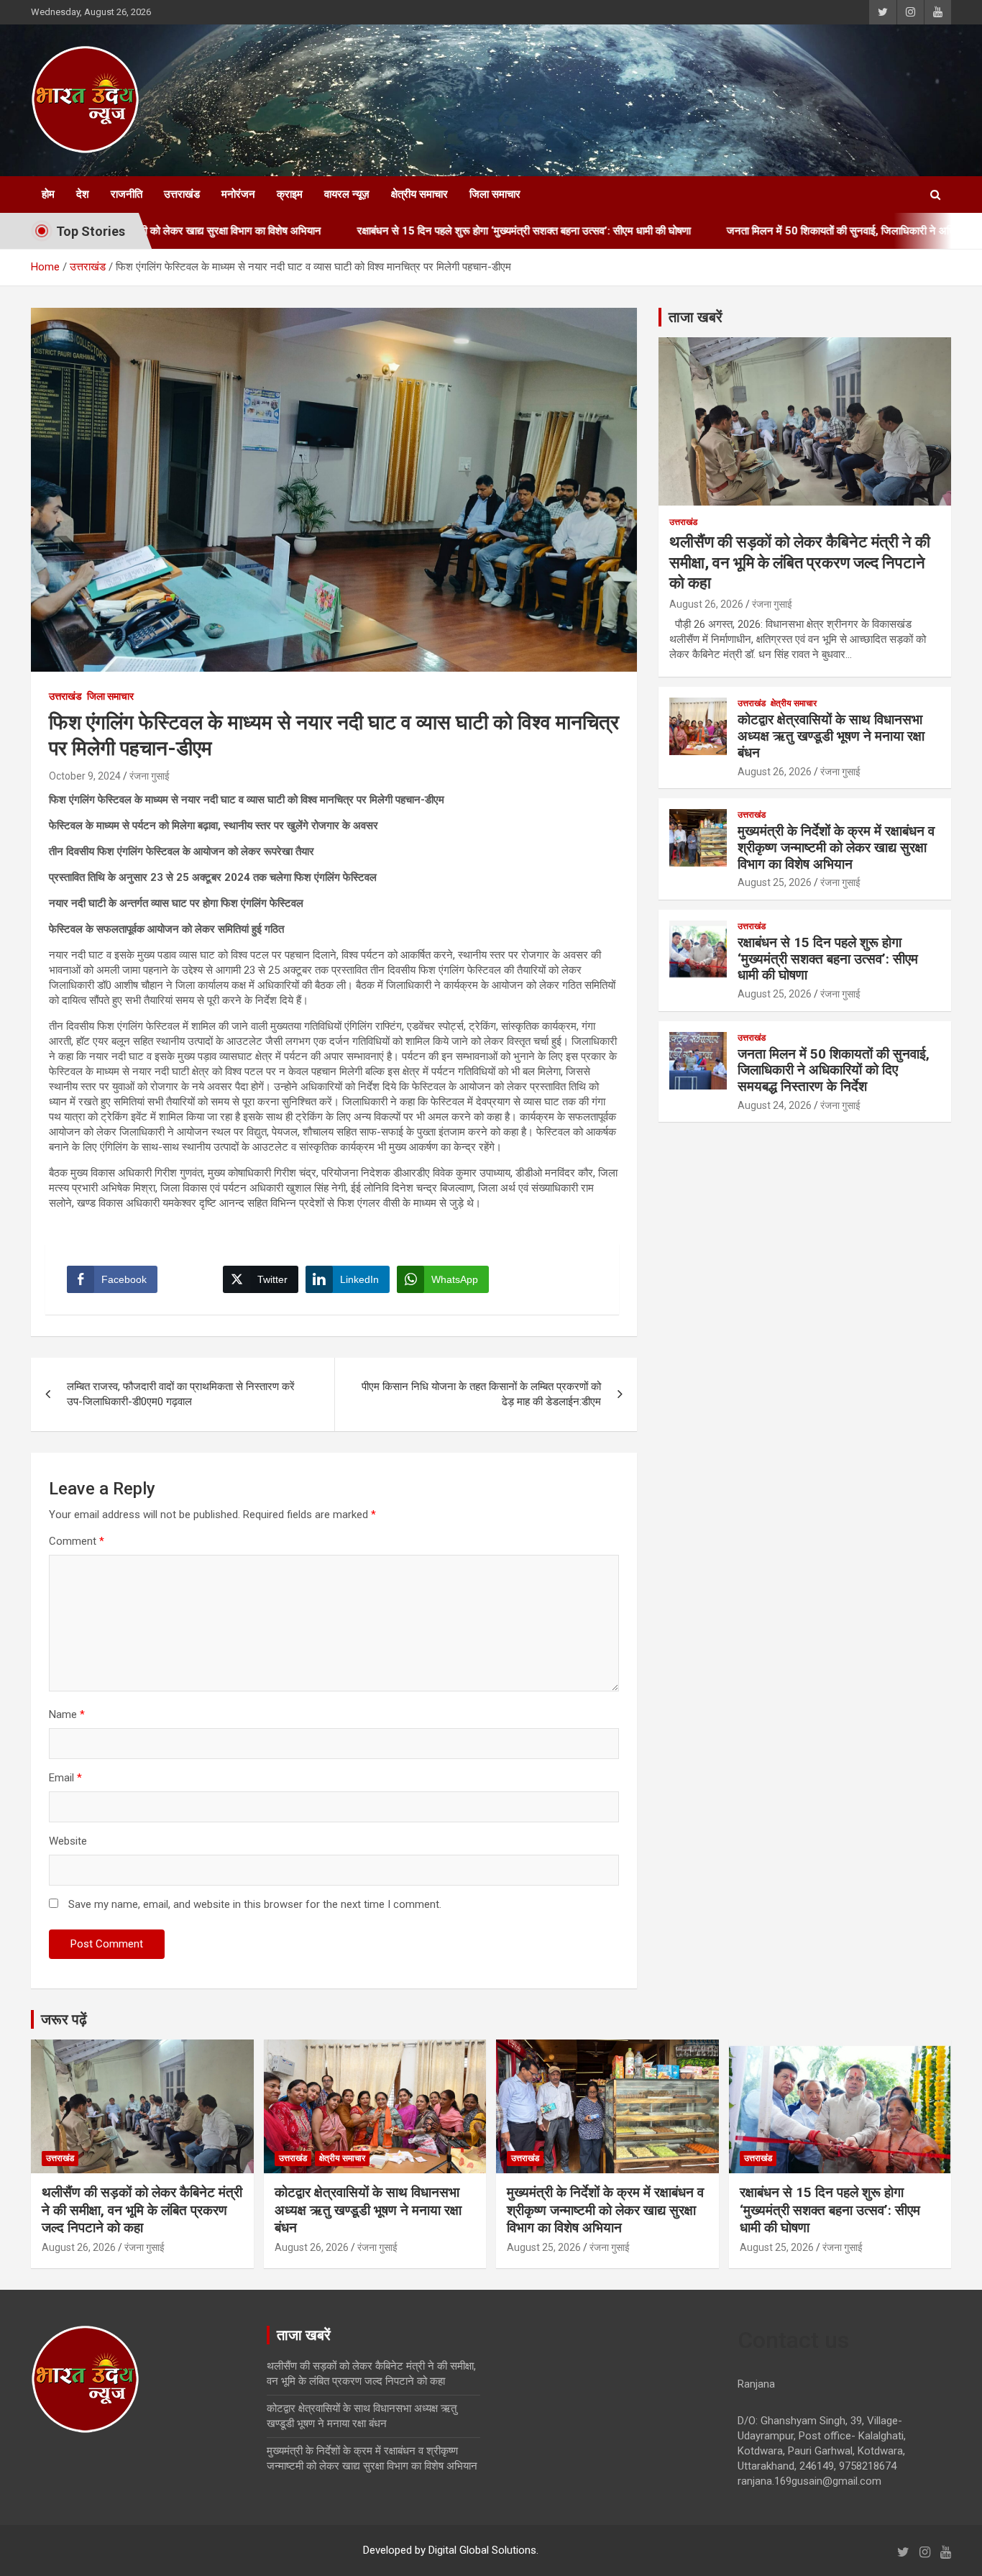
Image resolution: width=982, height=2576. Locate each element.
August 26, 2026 (706, 604)
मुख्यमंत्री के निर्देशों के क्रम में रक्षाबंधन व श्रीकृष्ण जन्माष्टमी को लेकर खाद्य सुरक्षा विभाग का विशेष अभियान (836, 848)
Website (68, 1841)
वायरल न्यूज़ (347, 194)
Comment (77, 1541)
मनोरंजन (238, 194)
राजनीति (127, 194)
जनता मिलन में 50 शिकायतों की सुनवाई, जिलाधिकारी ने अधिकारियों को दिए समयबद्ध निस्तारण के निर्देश (834, 1070)
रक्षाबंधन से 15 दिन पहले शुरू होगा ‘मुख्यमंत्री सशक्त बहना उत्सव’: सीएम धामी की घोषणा (428, 231)
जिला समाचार (495, 194)
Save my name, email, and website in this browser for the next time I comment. (255, 1904)
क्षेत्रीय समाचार (419, 194)
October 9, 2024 (85, 776)
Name (67, 1714)
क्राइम (290, 194)
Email (65, 1778)
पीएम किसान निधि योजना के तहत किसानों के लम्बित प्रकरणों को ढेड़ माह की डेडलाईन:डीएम (481, 1394)
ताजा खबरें (696, 317)
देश (83, 194)
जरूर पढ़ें (64, 2019)
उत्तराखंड (182, 194)
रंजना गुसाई (150, 776)
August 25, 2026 (775, 882)
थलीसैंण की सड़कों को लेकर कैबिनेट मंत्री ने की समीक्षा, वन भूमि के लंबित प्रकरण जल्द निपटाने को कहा (800, 562)
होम (48, 194)
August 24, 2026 (775, 1105)
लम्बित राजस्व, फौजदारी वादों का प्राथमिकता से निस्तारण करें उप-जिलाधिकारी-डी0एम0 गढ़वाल (181, 1394)
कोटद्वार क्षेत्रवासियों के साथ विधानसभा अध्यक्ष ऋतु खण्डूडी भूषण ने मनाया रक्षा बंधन (831, 736)
